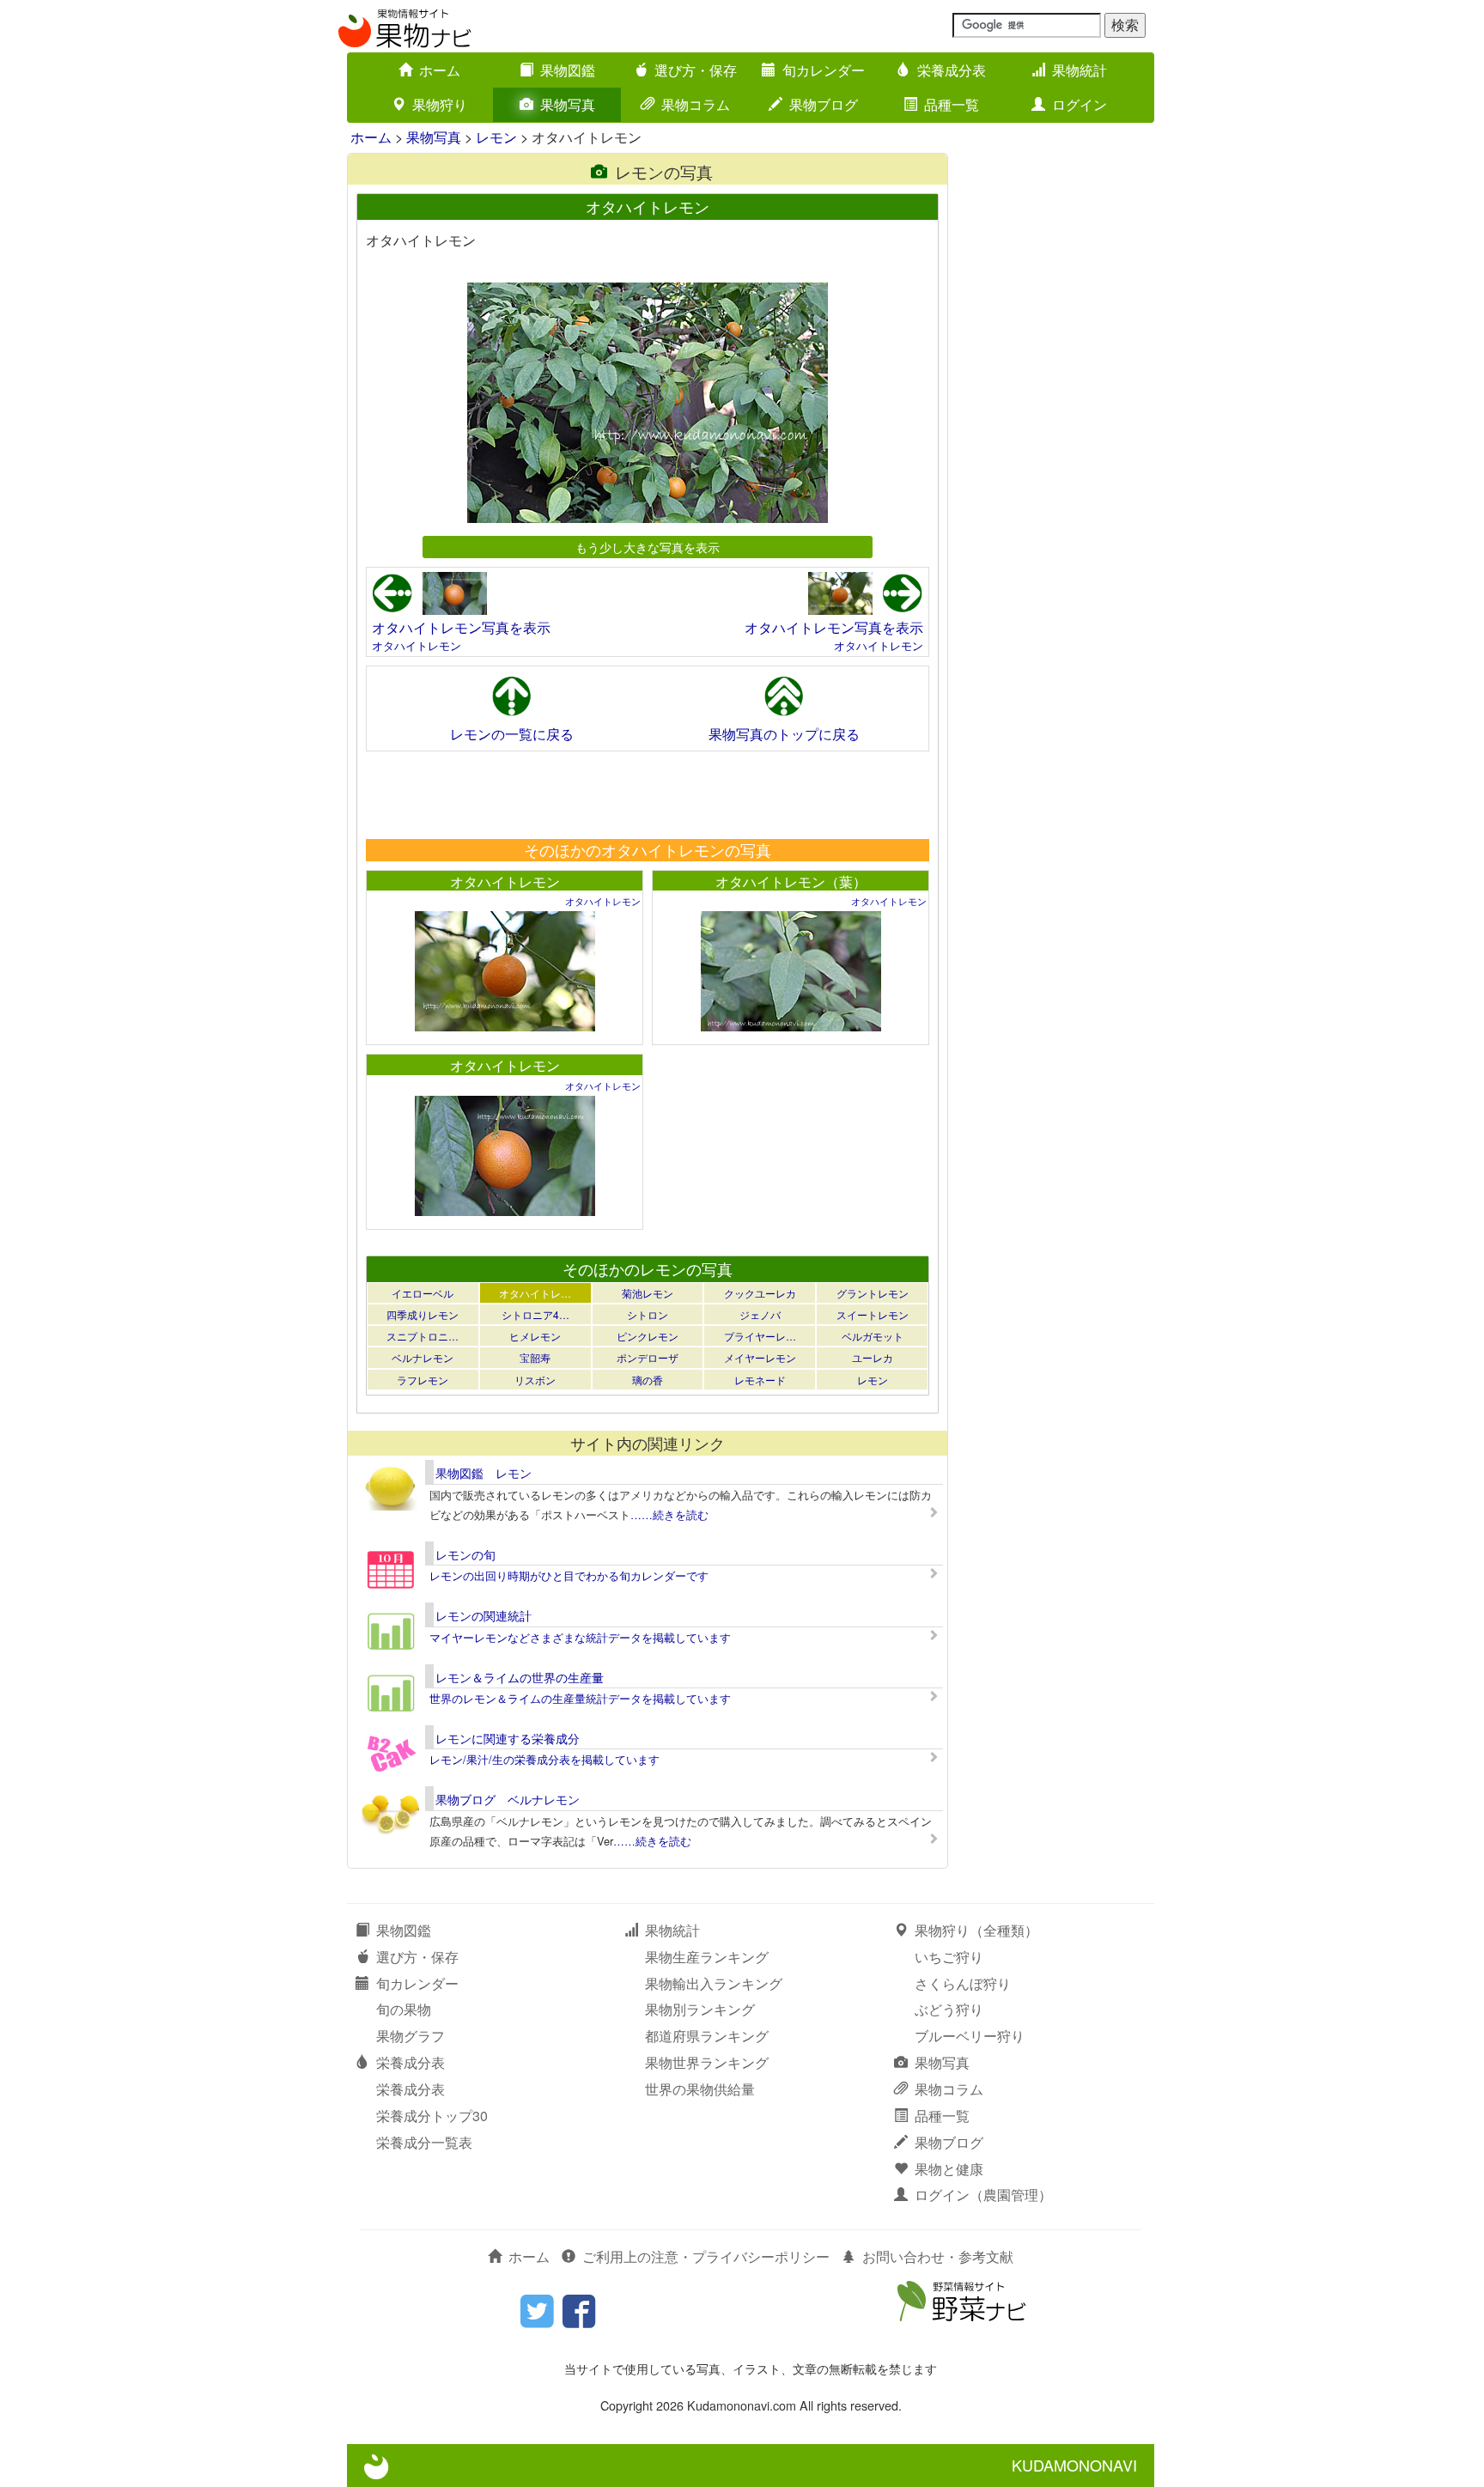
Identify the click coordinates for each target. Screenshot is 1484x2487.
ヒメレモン (535, 1336)
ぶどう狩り (949, 2009)
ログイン (1080, 104)
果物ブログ (824, 104)
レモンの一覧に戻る (512, 734)
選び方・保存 (696, 70)
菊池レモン (648, 1293)
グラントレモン (873, 1293)
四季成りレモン (423, 1314)
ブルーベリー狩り (970, 2036)
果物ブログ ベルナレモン (508, 1799)
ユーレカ (873, 1357)
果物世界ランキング (707, 2062)
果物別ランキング (700, 2009)
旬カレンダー (824, 70)
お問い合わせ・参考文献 (938, 2256)
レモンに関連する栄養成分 (508, 1738)
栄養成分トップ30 (432, 2116)
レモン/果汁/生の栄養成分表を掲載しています (544, 1759)
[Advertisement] (647, 794)
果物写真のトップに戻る (784, 734)
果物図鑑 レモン (484, 1473)
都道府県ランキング (707, 2036)
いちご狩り (949, 1957)
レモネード (760, 1380)
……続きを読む (669, 1514)
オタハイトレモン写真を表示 (461, 627)
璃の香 (648, 1380)
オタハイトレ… (535, 1293)
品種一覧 (952, 104)
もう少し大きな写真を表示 (648, 547)
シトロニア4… (535, 1314)
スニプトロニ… (423, 1336)
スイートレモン (873, 1314)
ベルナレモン (423, 1357)
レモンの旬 (465, 1554)
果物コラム (696, 104)
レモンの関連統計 (484, 1615)
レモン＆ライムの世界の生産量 (520, 1677)
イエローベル (423, 1293)
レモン (496, 137)
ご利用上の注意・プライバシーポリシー (706, 2256)
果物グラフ (411, 2036)
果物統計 (1080, 70)
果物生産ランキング (707, 1957)
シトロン (648, 1314)
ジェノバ (760, 1314)
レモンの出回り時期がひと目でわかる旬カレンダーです (569, 1575)
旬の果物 (404, 2009)
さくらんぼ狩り (963, 1983)
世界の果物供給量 (700, 2089)
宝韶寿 (535, 1357)
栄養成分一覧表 (424, 2142)
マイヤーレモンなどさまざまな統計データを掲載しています (580, 1637)
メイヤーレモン (760, 1357)
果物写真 (568, 104)
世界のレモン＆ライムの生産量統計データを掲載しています (580, 1698)
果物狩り (440, 104)
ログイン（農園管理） (983, 2195)
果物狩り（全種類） (976, 1930)
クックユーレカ (760, 1293)
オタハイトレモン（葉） (791, 882)
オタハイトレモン (417, 645)
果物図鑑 (568, 70)
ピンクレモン (648, 1336)
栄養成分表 (952, 70)
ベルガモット (873, 1336)
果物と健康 (949, 2169)
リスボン (535, 1380)
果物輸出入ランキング (714, 1983)
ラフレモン (423, 1380)
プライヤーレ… (760, 1336)
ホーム (440, 70)
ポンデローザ (648, 1357)
